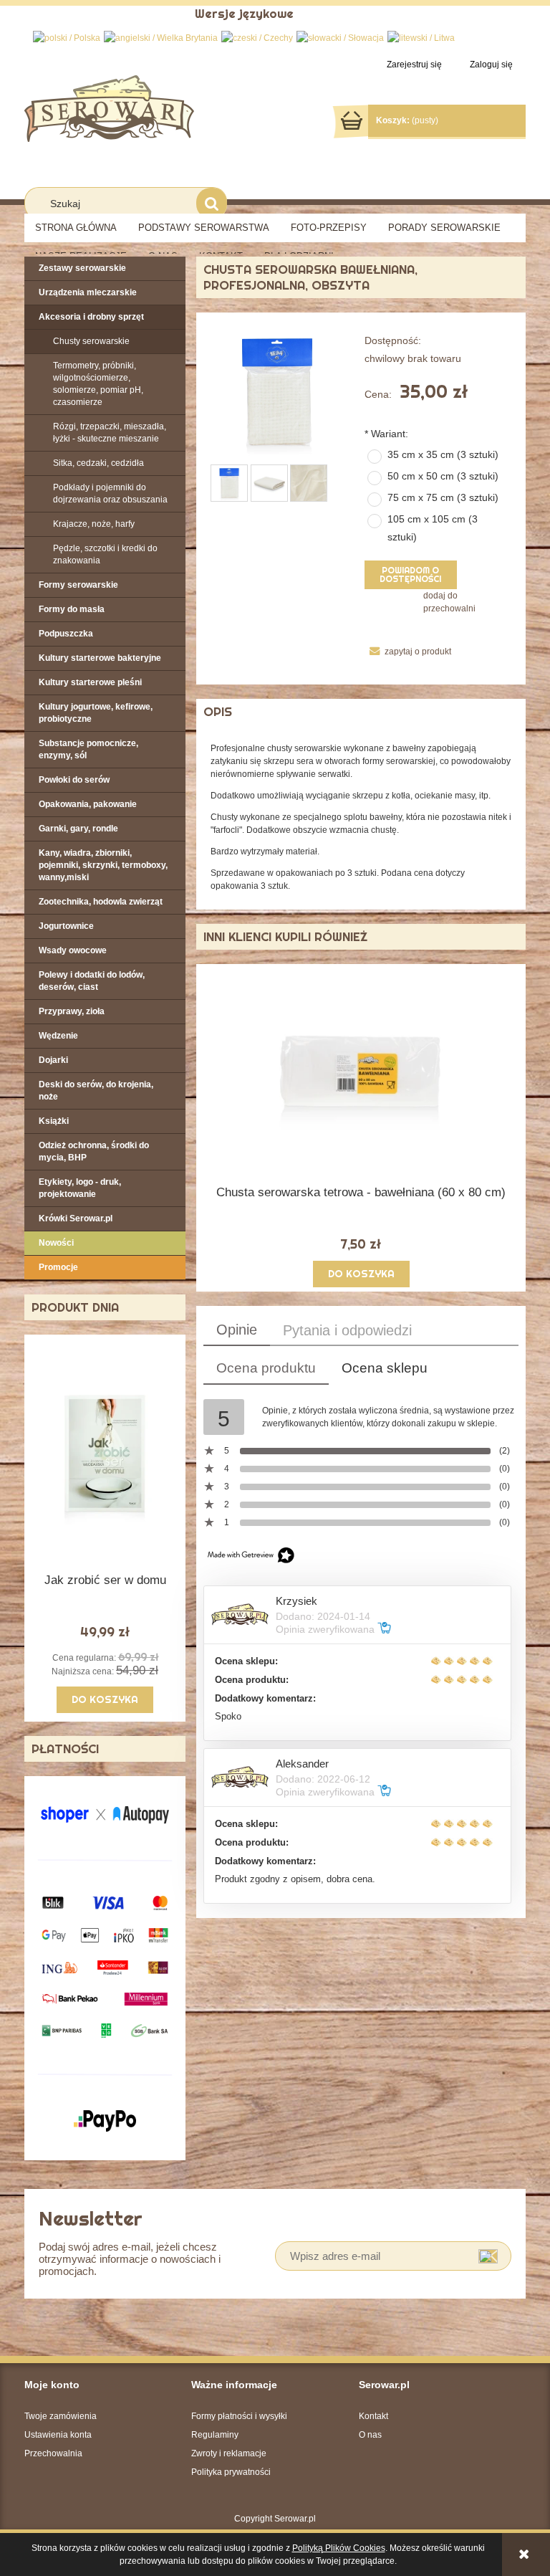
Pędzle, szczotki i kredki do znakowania (105, 554)
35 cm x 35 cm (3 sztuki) (443, 454)
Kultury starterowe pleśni (90, 682)
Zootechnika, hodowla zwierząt (101, 902)
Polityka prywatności (231, 2472)
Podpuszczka (66, 634)
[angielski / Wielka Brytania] (161, 37)
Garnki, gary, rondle (78, 829)
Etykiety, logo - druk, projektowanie (80, 1188)
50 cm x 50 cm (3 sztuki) (443, 476)
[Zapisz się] (488, 2256)
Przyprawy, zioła (72, 1011)
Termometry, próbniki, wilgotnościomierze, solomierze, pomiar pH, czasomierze (98, 384)
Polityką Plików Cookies (339, 2548)
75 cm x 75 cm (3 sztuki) (443, 497)
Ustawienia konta (58, 2435)
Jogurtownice (66, 926)
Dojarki (53, 1060)
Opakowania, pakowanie (88, 804)
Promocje (58, 1267)
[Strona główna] (109, 107)
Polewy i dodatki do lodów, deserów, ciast (92, 981)
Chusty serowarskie (91, 341)
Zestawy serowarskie (82, 268)
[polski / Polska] (67, 37)
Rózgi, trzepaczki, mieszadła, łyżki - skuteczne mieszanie (110, 433)
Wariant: (386, 434)
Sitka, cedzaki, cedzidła (98, 463)
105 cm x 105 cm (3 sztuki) (433, 528)
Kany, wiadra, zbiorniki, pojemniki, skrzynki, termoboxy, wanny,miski (103, 865)
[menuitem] (76, 228)
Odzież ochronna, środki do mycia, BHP (94, 1151)
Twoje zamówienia (61, 2416)
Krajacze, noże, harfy (94, 524)
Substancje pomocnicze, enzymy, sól (88, 749)
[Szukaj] (212, 203)
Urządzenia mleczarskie (88, 292)
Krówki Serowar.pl (76, 1218)
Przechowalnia (53, 2453)
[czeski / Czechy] (257, 37)
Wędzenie (58, 1036)
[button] (408, 652)
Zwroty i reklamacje (229, 2453)
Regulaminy (215, 2435)
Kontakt (373, 2416)
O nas (370, 2435)
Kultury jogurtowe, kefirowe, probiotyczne (96, 713)
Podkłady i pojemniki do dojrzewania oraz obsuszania (110, 493)
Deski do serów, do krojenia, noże (96, 1091)
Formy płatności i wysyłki (239, 2416)
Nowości (56, 1243)
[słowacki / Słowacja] (340, 37)
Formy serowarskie (78, 585)
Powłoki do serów (74, 780)
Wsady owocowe (73, 950)
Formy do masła (72, 609)
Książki (54, 1121)
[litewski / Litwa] (421, 37)
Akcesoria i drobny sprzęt (91, 317)
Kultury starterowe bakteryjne (100, 658)
